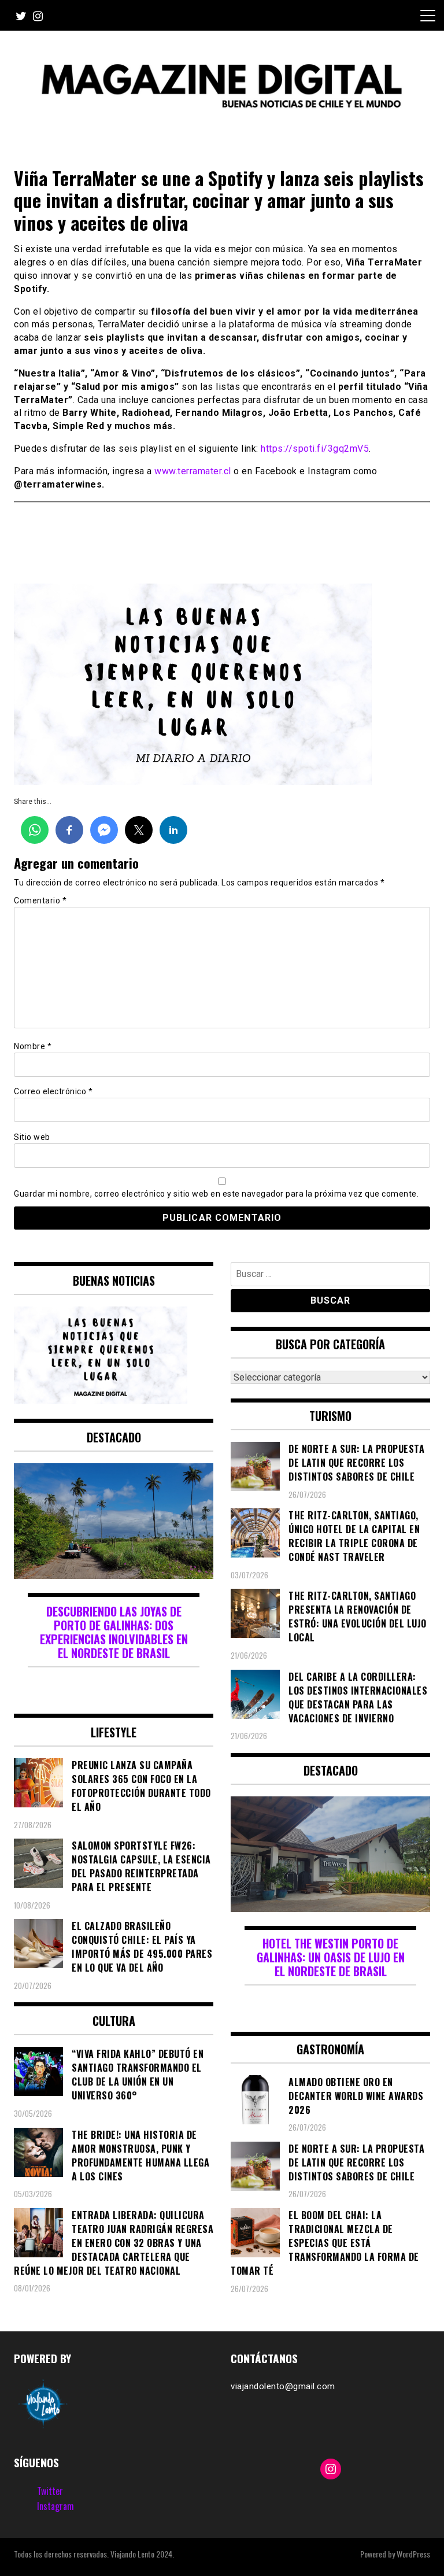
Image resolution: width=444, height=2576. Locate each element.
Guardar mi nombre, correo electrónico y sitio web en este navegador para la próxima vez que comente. (216, 1194)
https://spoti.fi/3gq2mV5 (315, 449)
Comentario (40, 901)
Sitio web (32, 1137)
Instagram (55, 2506)
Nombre (33, 1046)
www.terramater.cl (193, 471)
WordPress (413, 2554)
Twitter (50, 2491)
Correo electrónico (53, 1091)
